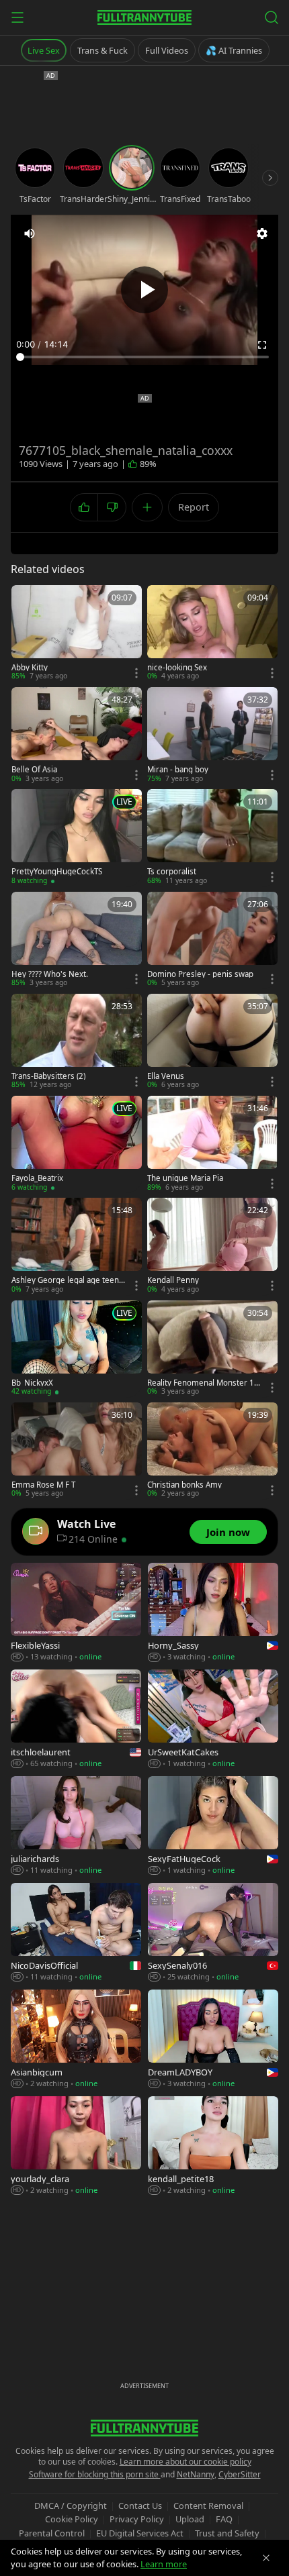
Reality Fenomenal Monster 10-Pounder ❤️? (204, 1383)
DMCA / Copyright (71, 2506)
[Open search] (272, 17)
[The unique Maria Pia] (212, 1144)
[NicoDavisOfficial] (76, 1933)
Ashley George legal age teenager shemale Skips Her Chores (67, 1280)
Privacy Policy (137, 2519)
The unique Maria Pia (185, 1178)
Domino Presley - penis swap (200, 974)
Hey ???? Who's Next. (50, 974)
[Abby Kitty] (77, 633)
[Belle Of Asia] (77, 735)
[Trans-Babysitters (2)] (77, 1042)
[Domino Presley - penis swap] (212, 940)
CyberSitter (240, 2474)
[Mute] (30, 234)
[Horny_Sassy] (213, 1613)
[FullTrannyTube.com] (144, 17)
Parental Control (52, 2533)
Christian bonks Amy (184, 1485)
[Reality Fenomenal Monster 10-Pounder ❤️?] (212, 1349)
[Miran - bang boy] (212, 735)
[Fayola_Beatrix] (77, 1144)
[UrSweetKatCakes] (213, 1719)
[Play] (144, 290)
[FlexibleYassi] (76, 1613)
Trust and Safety (227, 2533)
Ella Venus (166, 1076)
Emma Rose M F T (43, 1485)
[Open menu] (17, 17)
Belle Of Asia (34, 770)
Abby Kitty (30, 668)
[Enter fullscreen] (262, 345)
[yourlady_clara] (76, 2146)
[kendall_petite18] (213, 2146)
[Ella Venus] (212, 1042)
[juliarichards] (76, 1826)
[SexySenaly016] (213, 1933)
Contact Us (140, 2506)
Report (194, 507)
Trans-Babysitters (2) (48, 1076)
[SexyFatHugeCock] (213, 1826)
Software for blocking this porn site (95, 2474)
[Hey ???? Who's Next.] (77, 940)
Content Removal (208, 2506)
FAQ (224, 2519)
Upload (190, 2519)
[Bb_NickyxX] (77, 1349)
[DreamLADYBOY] (213, 2040)
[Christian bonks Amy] (212, 1451)
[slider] (144, 357)
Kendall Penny (173, 1280)
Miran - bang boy (178, 770)
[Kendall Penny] (212, 1246)
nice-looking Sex (177, 668)
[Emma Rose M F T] (77, 1451)
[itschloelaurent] (76, 1719)
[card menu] (136, 673)
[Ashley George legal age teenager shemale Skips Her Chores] (77, 1246)
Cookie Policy (72, 2519)
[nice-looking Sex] (212, 633)
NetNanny (196, 2474)
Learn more (164, 2564)
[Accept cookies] (266, 2558)
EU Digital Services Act (140, 2533)
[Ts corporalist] (212, 837)
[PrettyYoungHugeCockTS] (77, 837)
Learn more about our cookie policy (185, 2462)
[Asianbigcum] (76, 2040)
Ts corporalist (172, 872)
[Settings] (262, 234)
